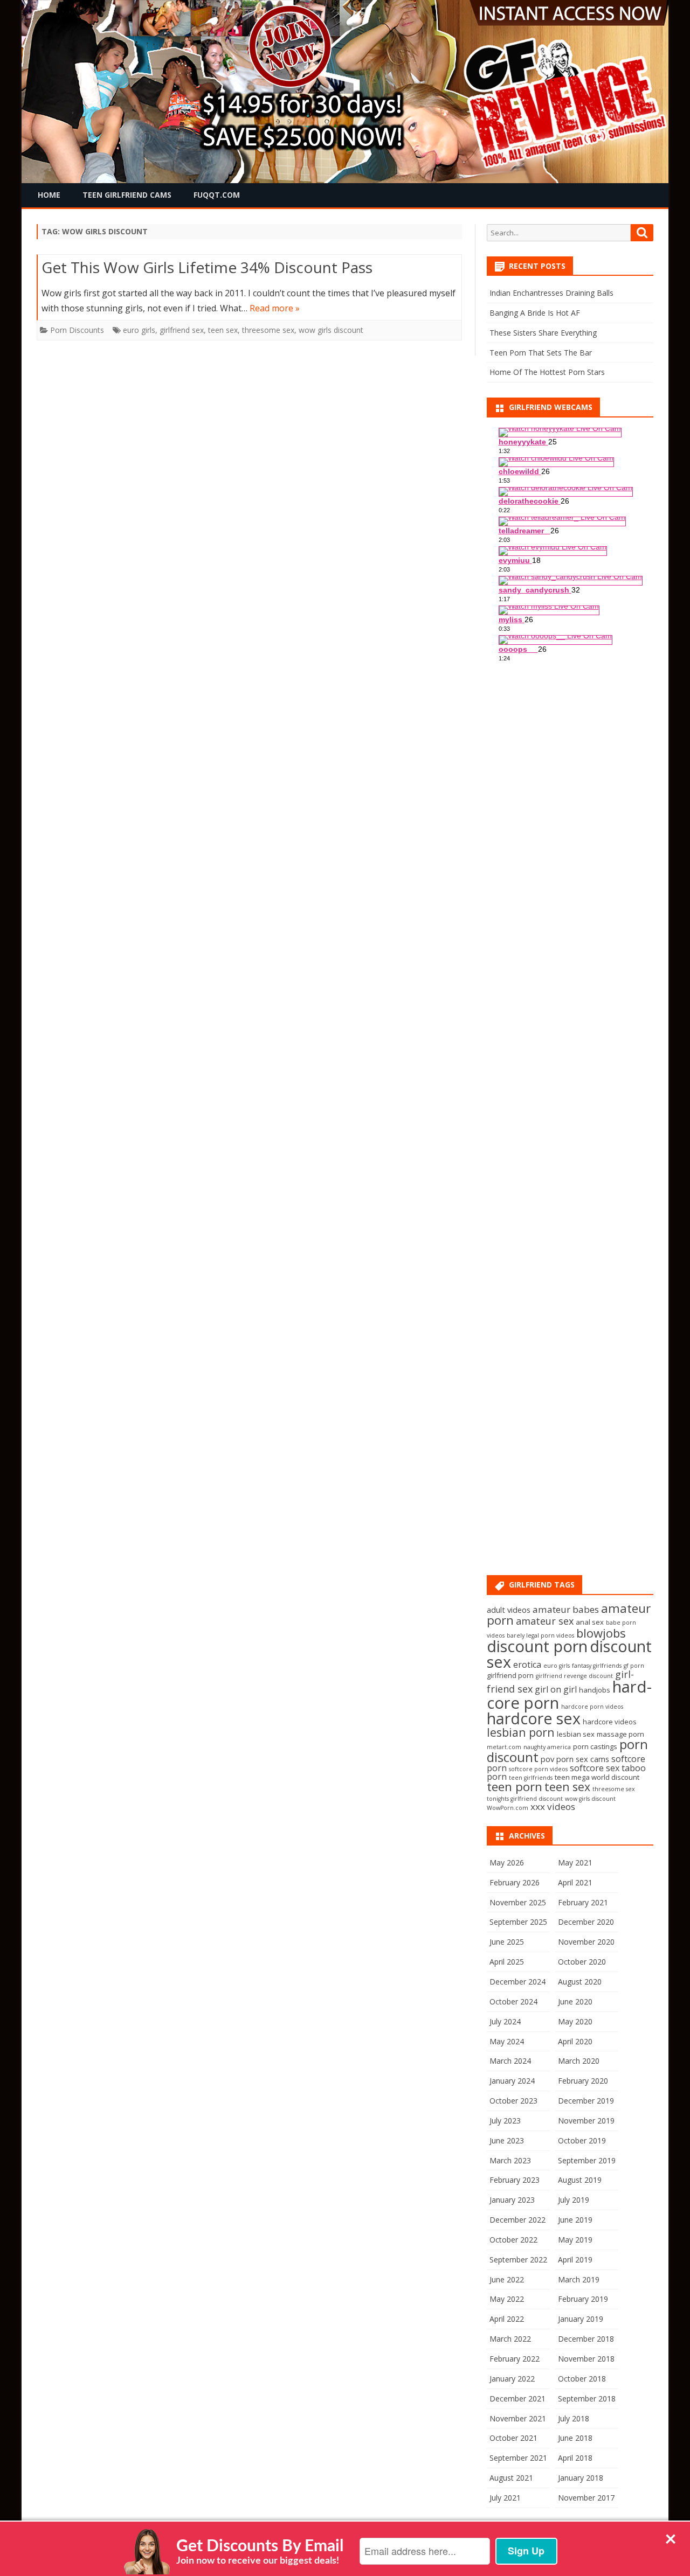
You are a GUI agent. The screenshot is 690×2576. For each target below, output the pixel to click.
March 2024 (510, 2061)
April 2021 (575, 1882)
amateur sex (545, 1621)
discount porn (537, 1646)
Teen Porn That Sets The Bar (541, 353)
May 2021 (575, 1863)
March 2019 (579, 2279)
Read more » (275, 308)
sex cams (592, 1759)
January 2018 (581, 2478)
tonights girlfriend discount (525, 1799)
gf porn (634, 1666)
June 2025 (507, 1942)
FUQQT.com (217, 195)
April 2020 (575, 2041)
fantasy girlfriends (597, 1666)
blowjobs (601, 1633)
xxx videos (553, 1806)
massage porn (620, 1734)
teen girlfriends (531, 1778)
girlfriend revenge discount (574, 1676)
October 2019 (582, 2140)
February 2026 (515, 1882)
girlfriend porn (510, 1675)
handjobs (595, 1690)
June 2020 (575, 2001)
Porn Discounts (77, 330)
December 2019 (586, 2101)
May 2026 (507, 1863)
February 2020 (583, 2081)
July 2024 (505, 2021)
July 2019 (574, 2200)
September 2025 (518, 1922)
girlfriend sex (182, 330)
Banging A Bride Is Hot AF (535, 313)
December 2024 (517, 1982)
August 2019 (580, 2180)
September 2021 (518, 2458)
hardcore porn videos (592, 1707)
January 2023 (512, 2200)
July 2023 (505, 2121)
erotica (527, 1665)
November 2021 (518, 2418)
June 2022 (507, 2279)
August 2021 (511, 2478)
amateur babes (566, 1609)
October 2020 (582, 1962)
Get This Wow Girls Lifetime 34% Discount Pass (207, 267)
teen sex (223, 330)
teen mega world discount (597, 1777)
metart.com (504, 1747)
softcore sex (595, 1768)
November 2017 (586, 2498)
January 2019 (581, 2319)
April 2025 (507, 1962)
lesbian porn (521, 1732)
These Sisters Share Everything (543, 333)
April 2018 (575, 2458)
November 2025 (518, 1902)
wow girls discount (331, 330)
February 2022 (515, 2359)
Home (49, 195)
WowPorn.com (508, 1808)
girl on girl (556, 1689)
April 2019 (575, 2260)
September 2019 (587, 2160)
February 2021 (583, 1902)
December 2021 (517, 2399)
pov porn (557, 1759)
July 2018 (574, 2418)
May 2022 (507, 2299)
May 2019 (575, 2240)
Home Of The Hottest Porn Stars (547, 372)
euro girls (139, 330)
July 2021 (505, 2498)
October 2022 (513, 2240)
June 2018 (575, 2438)
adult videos (509, 1610)
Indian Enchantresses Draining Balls (551, 293)
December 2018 (586, 2339)
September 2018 (587, 2399)
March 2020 (579, 2061)
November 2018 (586, 2359)
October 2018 (582, 2379)
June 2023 (507, 2140)
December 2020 (586, 1922)
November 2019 (586, 2121)
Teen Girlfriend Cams (127, 195)
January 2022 (512, 2379)
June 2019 (575, 2220)
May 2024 (507, 2041)
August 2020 (580, 1982)
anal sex (590, 1622)
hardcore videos (610, 1722)
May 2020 (575, 2021)
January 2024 (512, 2081)
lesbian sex (576, 1734)
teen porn (515, 1787)
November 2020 (586, 1942)
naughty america (547, 1747)
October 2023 (513, 2101)
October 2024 (513, 2001)
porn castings (595, 1746)
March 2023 (510, 2160)
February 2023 (515, 2180)
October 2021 (513, 2438)
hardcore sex (534, 1718)
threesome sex (268, 330)
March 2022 (510, 2339)
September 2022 (518, 2260)
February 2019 (583, 2299)
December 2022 (517, 2220)
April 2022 (507, 2319)
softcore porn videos (538, 1769)
